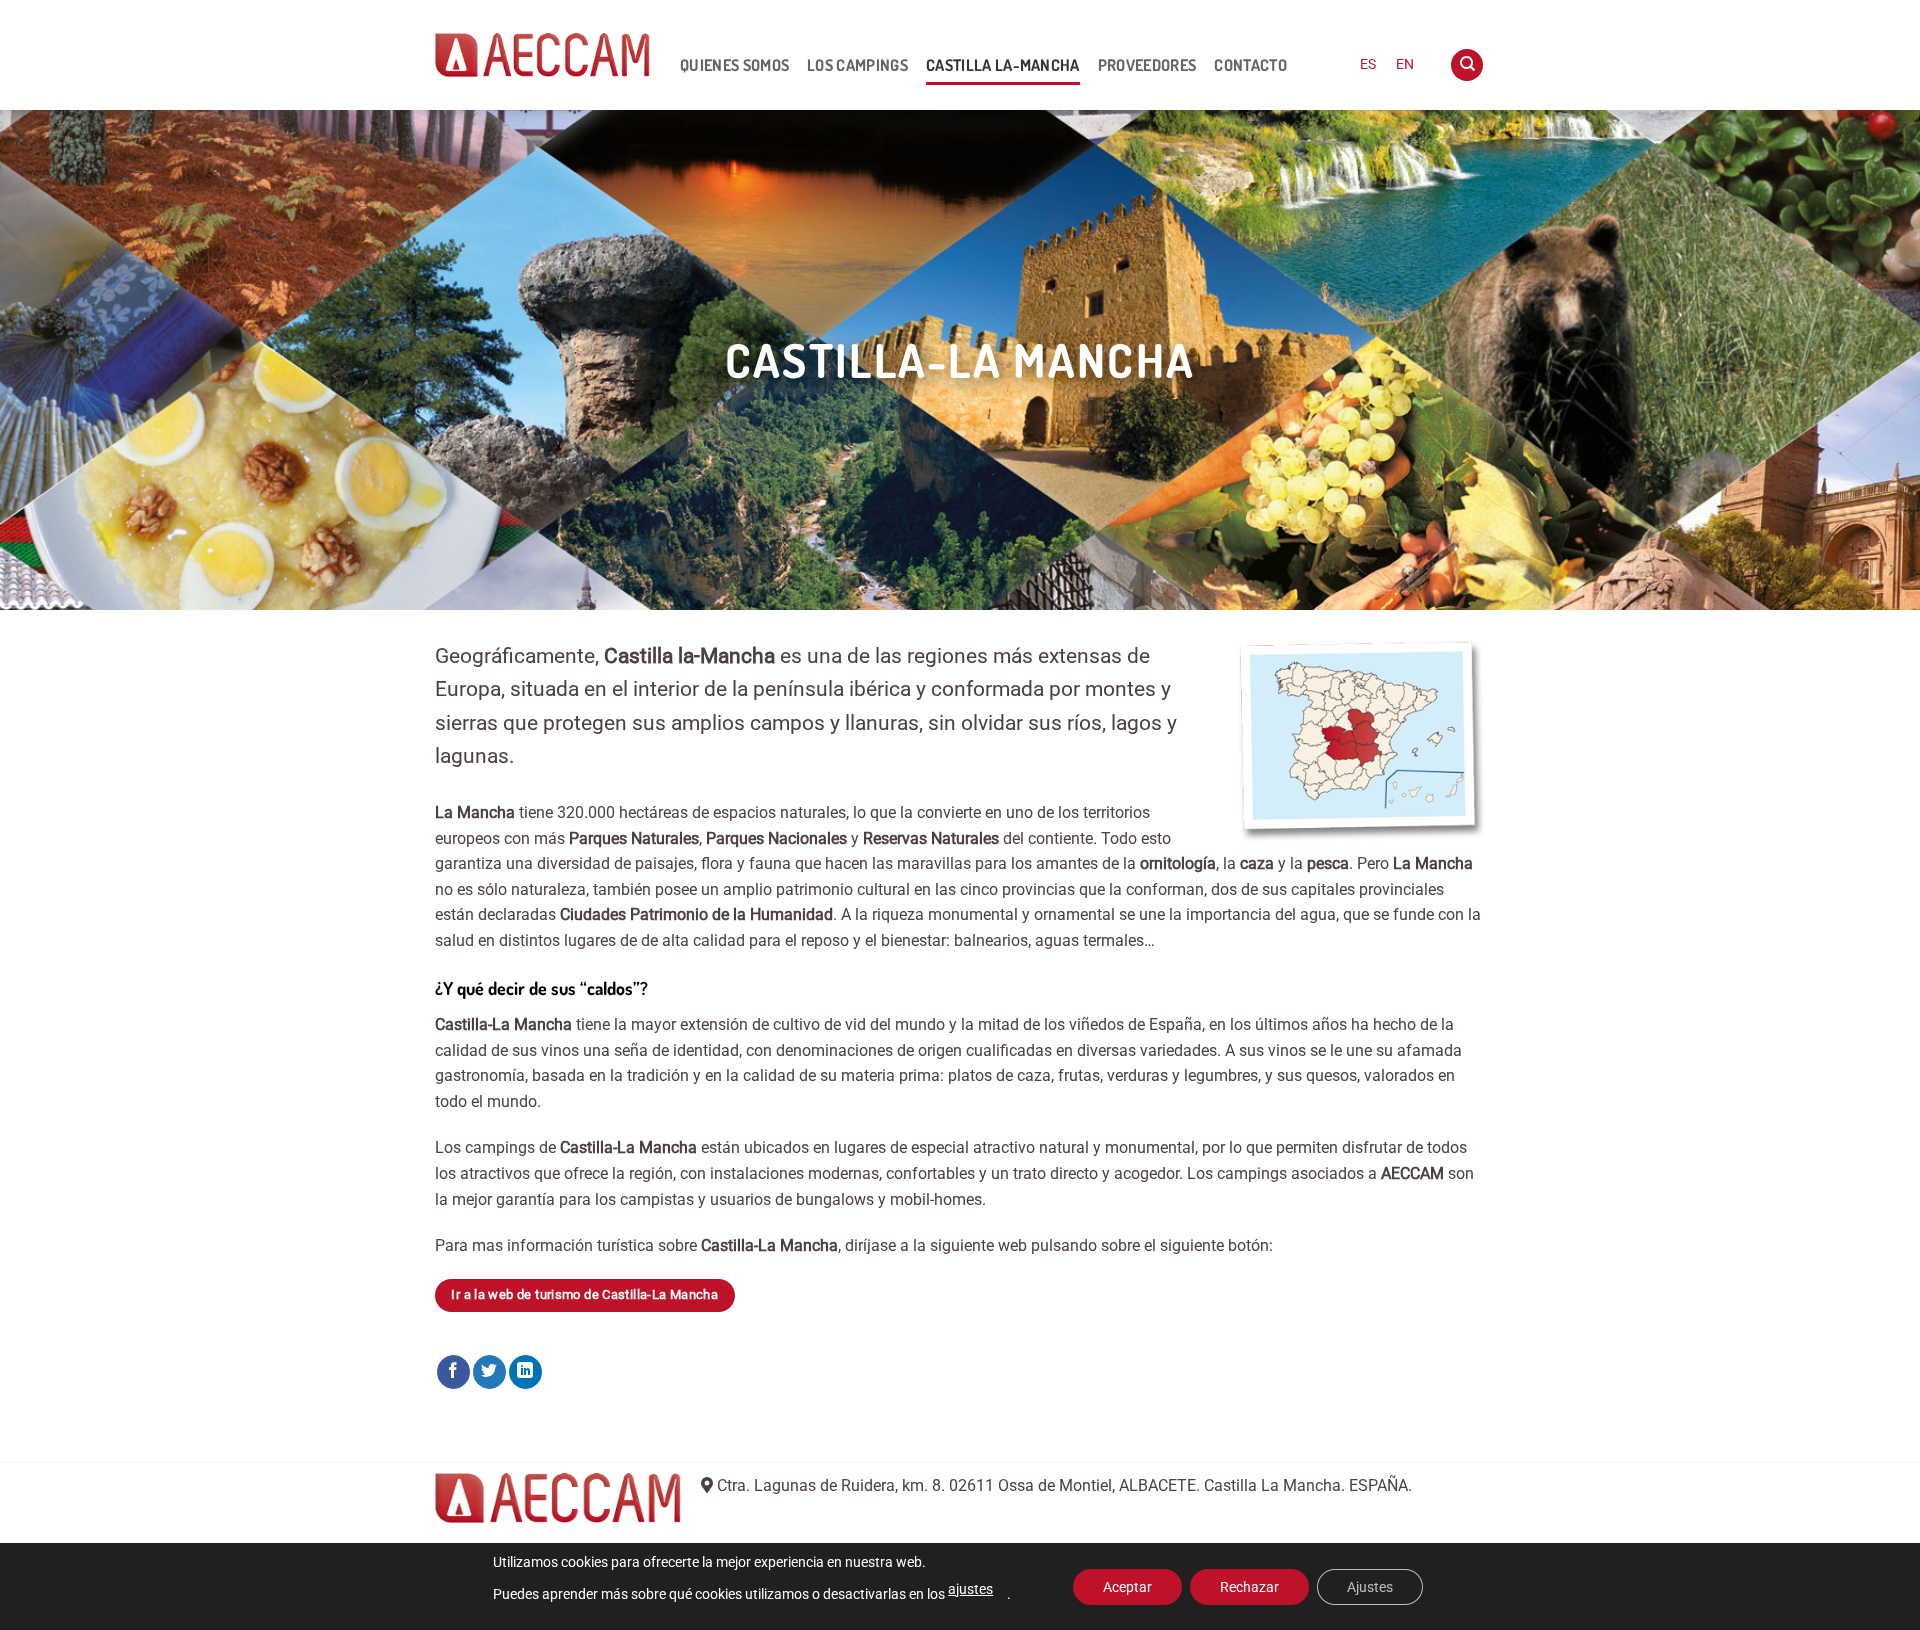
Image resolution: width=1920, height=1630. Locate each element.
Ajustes (1370, 1587)
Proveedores (1147, 65)
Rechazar (1249, 1587)
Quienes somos (734, 65)
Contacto (1250, 65)
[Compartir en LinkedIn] (525, 1372)
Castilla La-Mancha (1003, 65)
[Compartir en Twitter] (489, 1372)
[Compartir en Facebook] (453, 1372)
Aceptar (1127, 1587)
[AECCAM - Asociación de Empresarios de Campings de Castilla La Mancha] (542, 55)
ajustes (970, 1589)
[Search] (1467, 65)
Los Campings (857, 65)
